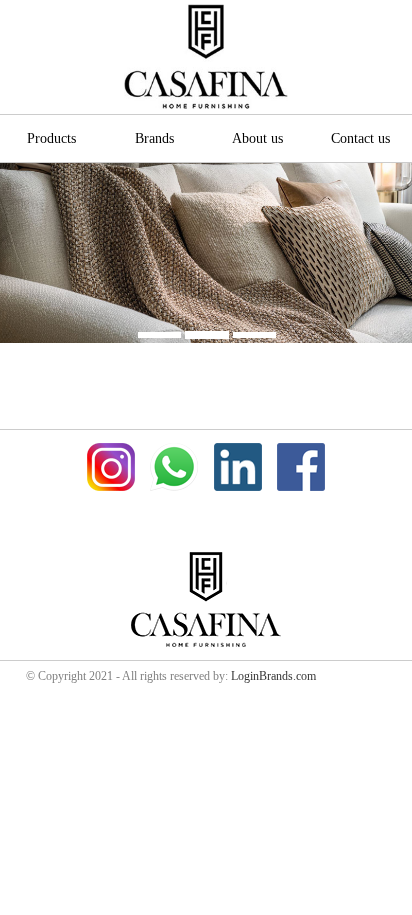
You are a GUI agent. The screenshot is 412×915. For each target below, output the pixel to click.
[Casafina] (206, 57)
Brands (154, 138)
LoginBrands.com (273, 676)
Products (51, 138)
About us (257, 138)
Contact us (360, 138)
